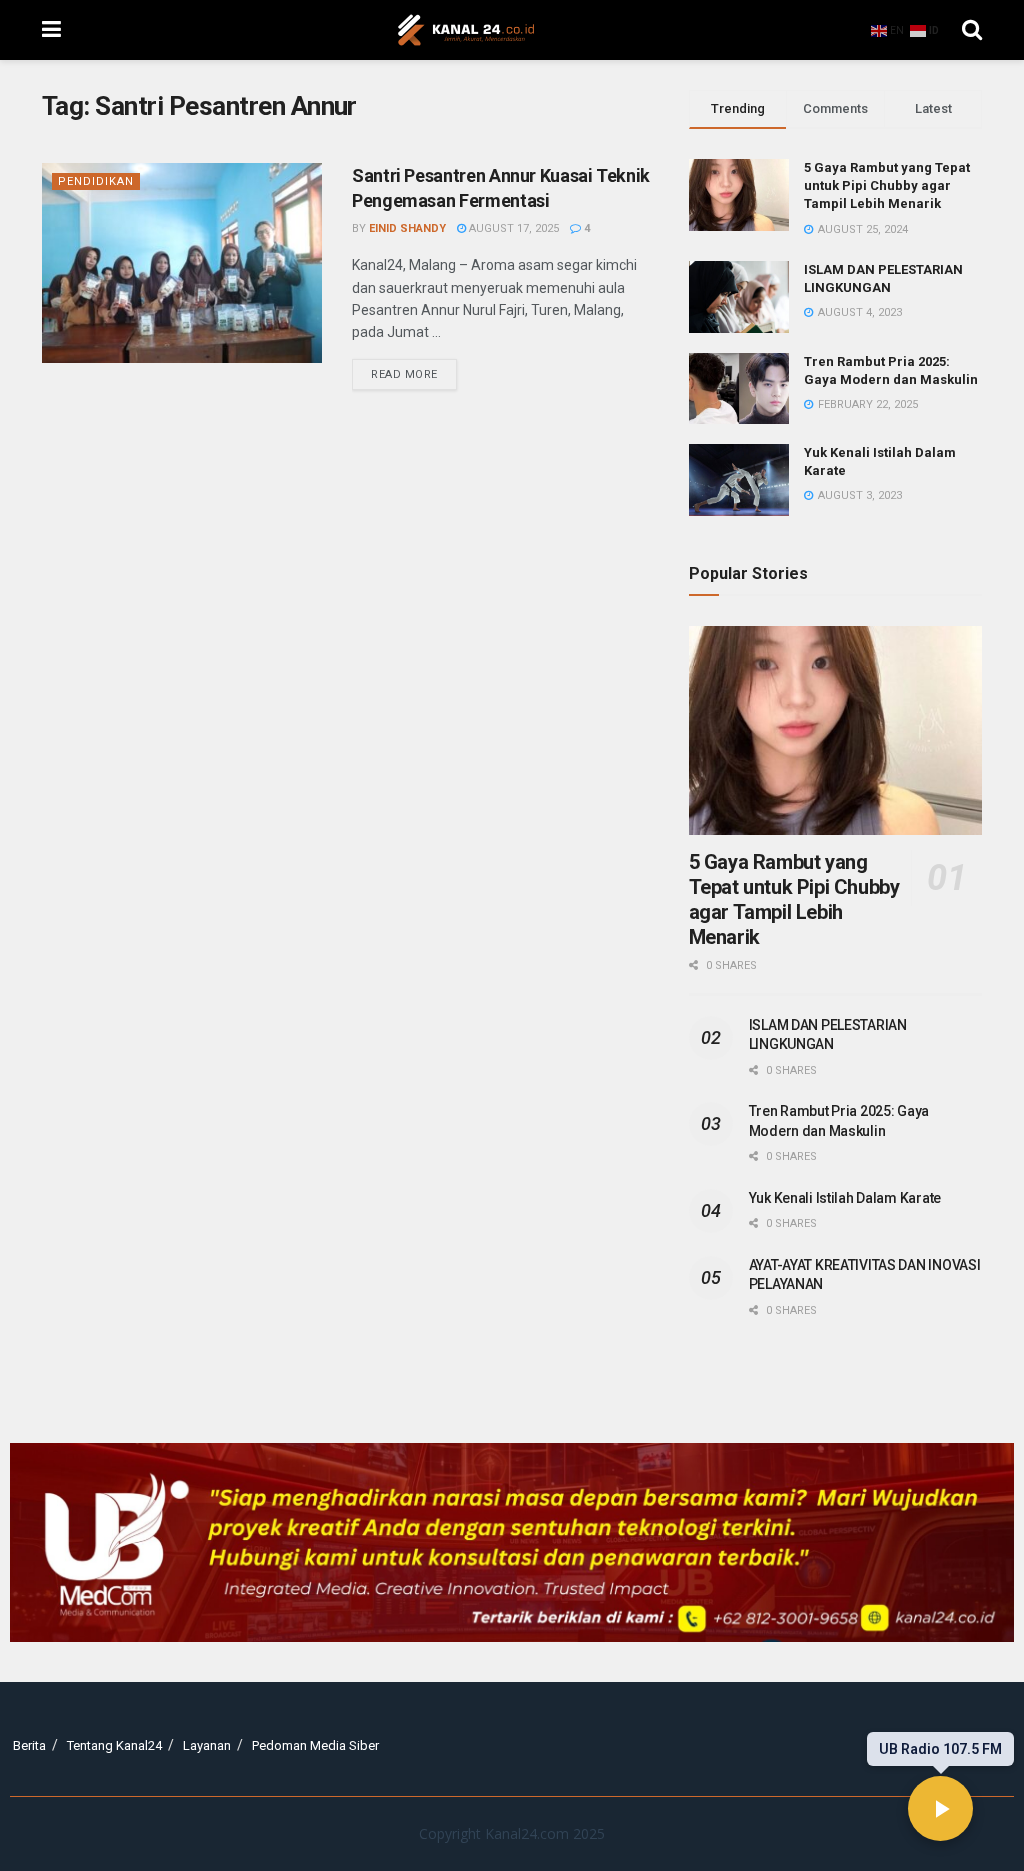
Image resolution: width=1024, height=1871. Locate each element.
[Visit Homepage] (466, 30)
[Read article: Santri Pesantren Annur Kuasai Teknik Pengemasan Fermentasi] (182, 263)
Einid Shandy (407, 228)
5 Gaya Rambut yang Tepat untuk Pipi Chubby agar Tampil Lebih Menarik (887, 185)
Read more (414, 370)
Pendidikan (96, 181)
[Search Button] (972, 30)
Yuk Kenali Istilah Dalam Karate (845, 1198)
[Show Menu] (51, 30)
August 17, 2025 (512, 228)
